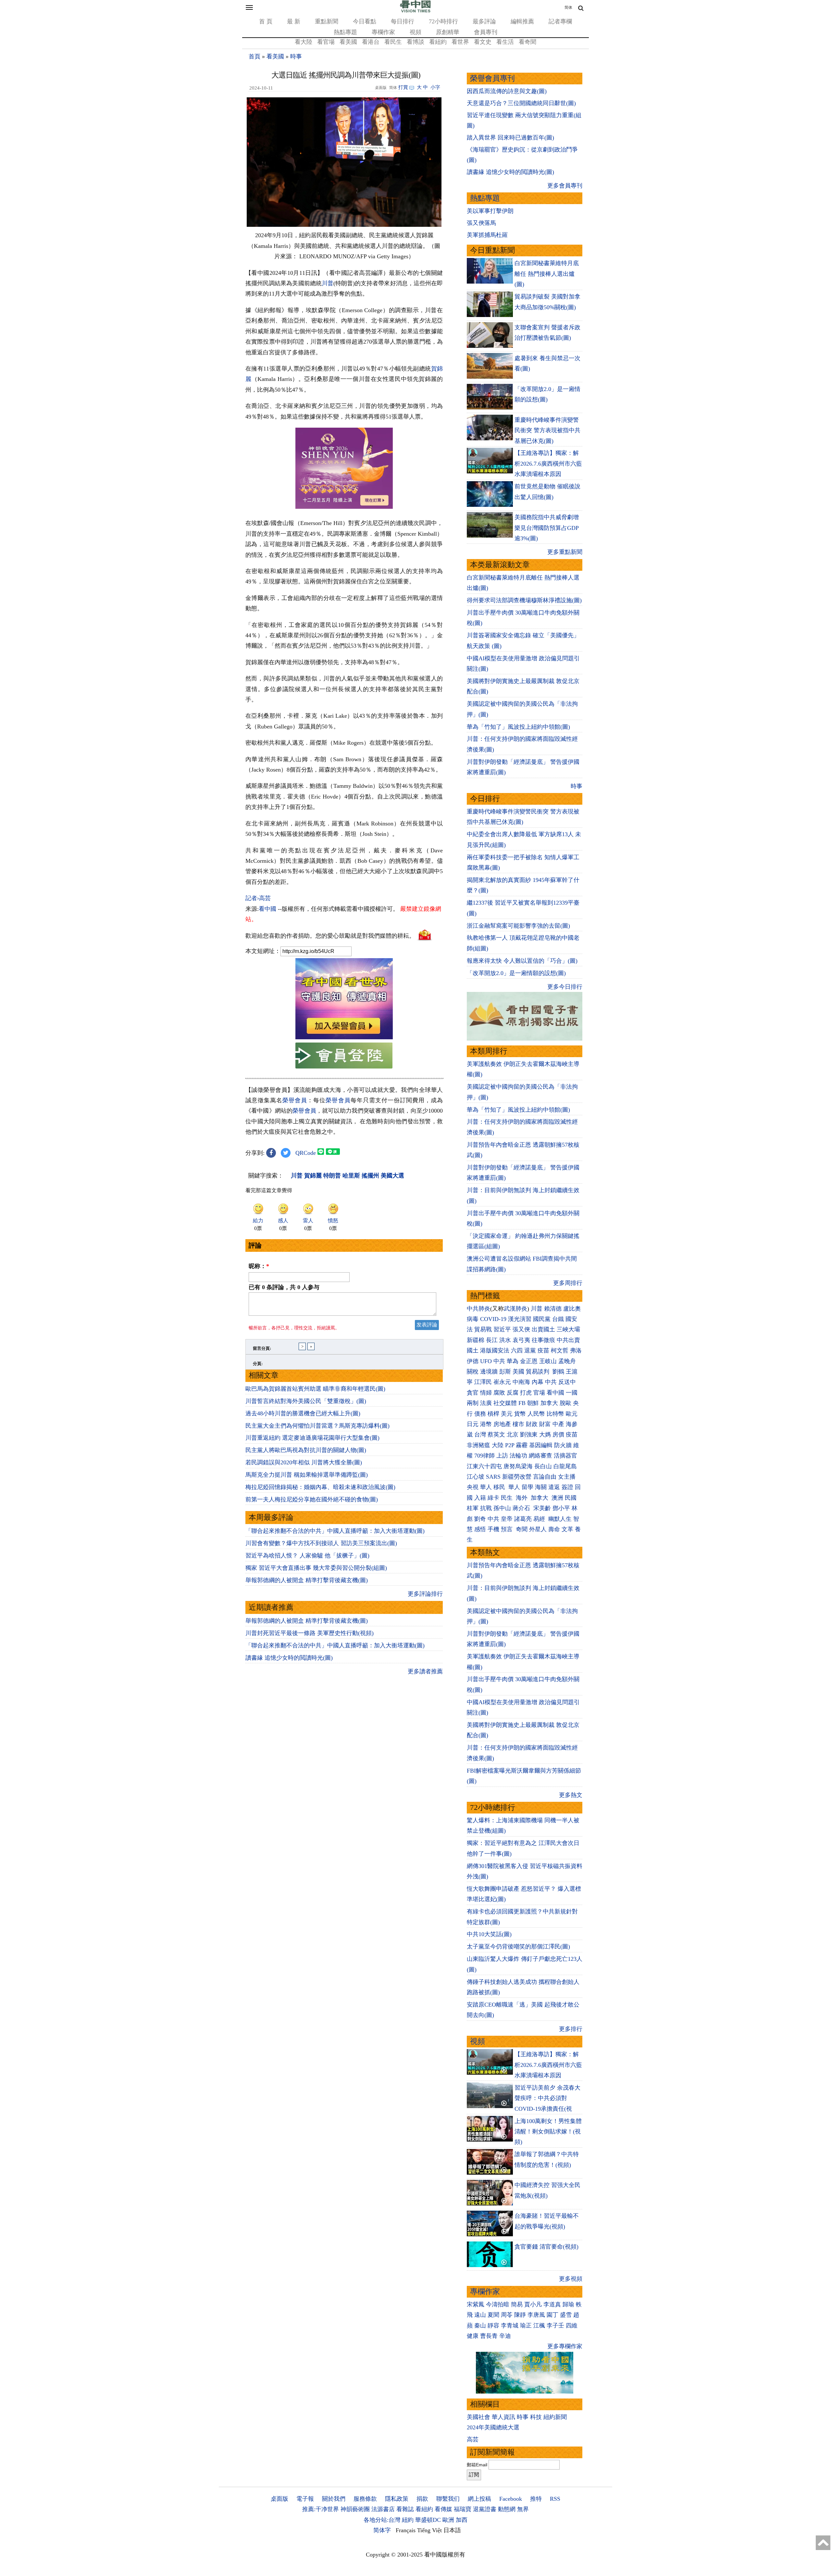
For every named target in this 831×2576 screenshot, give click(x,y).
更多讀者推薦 (425, 1671)
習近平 (502, 1329)
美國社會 (478, 2417)
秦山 (480, 2326)
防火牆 (563, 1445)
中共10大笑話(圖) (489, 1934)
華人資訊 (503, 2417)
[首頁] (415, 11)
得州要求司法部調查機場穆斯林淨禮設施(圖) (524, 600)
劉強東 (529, 1435)
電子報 (305, 2499)
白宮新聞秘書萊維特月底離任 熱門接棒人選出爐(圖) (547, 274)
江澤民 (483, 1382)
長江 (492, 1340)
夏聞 (493, 2315)
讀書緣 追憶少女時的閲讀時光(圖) (289, 1658)
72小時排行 (443, 21)
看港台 (371, 42)
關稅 (473, 1372)
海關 (541, 1487)
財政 (532, 1424)
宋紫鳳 (476, 2304)
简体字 (382, 2530)
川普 (328, 283)
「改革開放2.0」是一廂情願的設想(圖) (516, 973)
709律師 (484, 1456)
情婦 (486, 1393)
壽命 (554, 1529)
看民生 (393, 42)
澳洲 (557, 1498)
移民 (499, 1487)
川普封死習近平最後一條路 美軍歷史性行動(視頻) (310, 1633)
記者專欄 (560, 21)
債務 (480, 1414)
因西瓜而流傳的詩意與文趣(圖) (507, 91)
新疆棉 (476, 1340)
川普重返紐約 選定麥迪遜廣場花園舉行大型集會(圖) (312, 1438)
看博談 (415, 42)
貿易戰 (483, 1329)
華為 (513, 1361)
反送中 (567, 1382)
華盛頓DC (428, 2520)
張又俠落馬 (481, 223)
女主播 (568, 1477)
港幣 (486, 1424)
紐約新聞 (555, 2417)
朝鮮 (533, 1403)
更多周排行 (568, 1283)
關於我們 (334, 2499)
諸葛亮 (523, 1519)
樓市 (518, 1424)
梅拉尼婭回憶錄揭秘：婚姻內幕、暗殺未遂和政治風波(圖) (320, 1487)
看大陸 (304, 42)
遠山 (480, 2315)
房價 (558, 1435)
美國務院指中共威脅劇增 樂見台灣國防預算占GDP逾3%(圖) (547, 528)
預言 (508, 1529)
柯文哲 (560, 1350)
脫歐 (565, 1403)
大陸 (498, 1445)
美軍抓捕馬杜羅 (487, 235)
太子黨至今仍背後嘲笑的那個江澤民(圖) (518, 1947)
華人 (486, 1487)
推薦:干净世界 (321, 2509)
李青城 (510, 2326)
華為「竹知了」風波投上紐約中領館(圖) (518, 727)
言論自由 (545, 1477)
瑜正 (526, 2326)
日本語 (452, 2530)
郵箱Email (477, 2465)
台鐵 (558, 1319)
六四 (517, 1350)
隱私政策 (397, 2499)
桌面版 (279, 2499)
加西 (462, 2520)
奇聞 (522, 1529)
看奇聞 (527, 42)
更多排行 (571, 2029)
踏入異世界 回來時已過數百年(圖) (510, 138)
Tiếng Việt (429, 2530)
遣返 (554, 1487)
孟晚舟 (567, 1361)
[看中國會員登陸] (344, 1056)
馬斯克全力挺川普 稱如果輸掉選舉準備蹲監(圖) (307, 1475)
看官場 (326, 42)
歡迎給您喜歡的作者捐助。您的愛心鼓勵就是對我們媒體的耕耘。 (330, 936)
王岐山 (548, 1361)
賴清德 (553, 1309)
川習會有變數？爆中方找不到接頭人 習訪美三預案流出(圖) (321, 1543)
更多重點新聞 (565, 552)
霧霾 (522, 1445)
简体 (568, 7)
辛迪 (505, 2336)
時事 (296, 56)
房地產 (502, 1424)
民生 (508, 1498)
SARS (493, 1477)
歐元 (572, 1414)
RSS (555, 2499)
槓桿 (493, 1414)
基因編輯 (541, 1445)
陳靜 (520, 2315)
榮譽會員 (295, 1100)
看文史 (483, 42)
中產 (558, 1424)
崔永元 (502, 1382)
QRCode (306, 1153)
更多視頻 (571, 2279)
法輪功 (518, 1456)
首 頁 (266, 21)
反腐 (513, 1393)
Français (406, 2530)
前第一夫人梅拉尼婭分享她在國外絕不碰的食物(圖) (312, 1499)
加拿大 (549, 1403)
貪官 (473, 1393)
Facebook (511, 2499)
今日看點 (365, 21)
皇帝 (507, 1519)
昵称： (259, 1266)
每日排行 (403, 21)
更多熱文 (571, 1795)
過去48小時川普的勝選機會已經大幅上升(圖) (303, 1413)
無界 (523, 2509)
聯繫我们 (448, 2499)
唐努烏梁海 (518, 1466)
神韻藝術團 (355, 2509)
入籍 (480, 1498)
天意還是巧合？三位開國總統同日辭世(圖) (521, 103)
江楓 (539, 2326)
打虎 (526, 1393)
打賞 (403, 87)
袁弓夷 (521, 1340)
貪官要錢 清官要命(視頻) (546, 2247)
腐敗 (499, 1393)
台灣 (480, 1435)
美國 (518, 1372)
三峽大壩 (568, 1329)
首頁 (254, 56)
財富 (545, 1424)
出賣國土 (543, 1329)
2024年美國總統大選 (493, 2427)
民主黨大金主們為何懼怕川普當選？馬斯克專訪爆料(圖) (317, 1426)
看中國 (267, 909)
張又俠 (521, 1329)
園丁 (552, 2315)
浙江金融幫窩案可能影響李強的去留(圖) (518, 926)
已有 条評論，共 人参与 (284, 1287)
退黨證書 (485, 2509)
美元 (507, 1414)
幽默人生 (560, 1519)
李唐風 (536, 2315)
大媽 (545, 1435)
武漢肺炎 (515, 1309)
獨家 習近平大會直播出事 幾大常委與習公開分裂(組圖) (316, 1568)
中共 (499, 1361)
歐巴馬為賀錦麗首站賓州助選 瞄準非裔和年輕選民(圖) (315, 1389)
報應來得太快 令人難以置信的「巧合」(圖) (522, 961)
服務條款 (365, 2499)
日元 (473, 1424)
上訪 (502, 1456)
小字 (435, 87)
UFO (486, 1361)
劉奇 (480, 1519)
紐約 (408, 2520)
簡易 (517, 2304)
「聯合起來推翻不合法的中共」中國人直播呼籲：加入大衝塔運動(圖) (335, 1531)
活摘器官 (565, 1456)
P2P (510, 1445)
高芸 (473, 2439)
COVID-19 (493, 1319)
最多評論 (484, 21)
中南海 (521, 1382)
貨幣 (520, 1414)
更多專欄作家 (565, 2346)
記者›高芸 (258, 898)
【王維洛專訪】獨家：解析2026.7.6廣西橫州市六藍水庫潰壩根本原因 (548, 464)
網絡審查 (540, 1456)
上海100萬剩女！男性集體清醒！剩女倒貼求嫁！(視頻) (548, 2132)
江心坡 (476, 1477)
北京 (513, 1435)
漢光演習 (520, 1319)
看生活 (505, 42)
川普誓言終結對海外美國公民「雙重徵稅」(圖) (306, 1401)
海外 (522, 1498)
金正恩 (529, 1361)
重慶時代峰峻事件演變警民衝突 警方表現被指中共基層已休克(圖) (547, 430)
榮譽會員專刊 (492, 78)
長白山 (543, 1466)
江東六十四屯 (484, 1466)
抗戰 (486, 1508)
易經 (540, 1519)
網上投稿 (479, 2499)
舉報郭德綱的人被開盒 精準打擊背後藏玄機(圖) (307, 1580)
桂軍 (473, 1508)
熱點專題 (345, 32)
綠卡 (493, 1498)
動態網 (507, 2509)
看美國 (348, 42)
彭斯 (505, 1372)
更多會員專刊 (565, 186)
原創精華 (448, 32)
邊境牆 (489, 1372)
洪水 (505, 1340)
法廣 (486, 1403)
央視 (473, 1487)
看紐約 (438, 42)
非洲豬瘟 (478, 1445)
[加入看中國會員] (344, 1037)
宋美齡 (542, 1508)
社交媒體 (505, 1403)
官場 (539, 1393)
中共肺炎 (478, 1309)
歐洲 (448, 2520)
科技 (536, 2417)
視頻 (415, 32)
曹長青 (489, 2336)
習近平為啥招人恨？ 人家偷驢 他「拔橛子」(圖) (307, 1556)
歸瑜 (568, 2304)
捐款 (422, 2499)
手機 (493, 1529)
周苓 (507, 2315)
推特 (536, 2499)
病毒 (473, 1319)
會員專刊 (486, 32)
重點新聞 (327, 21)
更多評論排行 (425, 1594)
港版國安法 (495, 1350)
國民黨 (542, 1319)
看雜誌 (405, 2509)
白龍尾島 (565, 1466)
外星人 (538, 1529)
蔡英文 (496, 1435)
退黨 (530, 1350)
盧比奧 (572, 1309)
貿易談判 (538, 1372)
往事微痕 (543, 1340)
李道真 (552, 2304)
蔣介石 (522, 1508)
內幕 (538, 1382)
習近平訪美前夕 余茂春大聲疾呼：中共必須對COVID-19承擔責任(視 (547, 2098)
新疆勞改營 (517, 1477)
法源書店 (383, 2509)
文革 (567, 1529)
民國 (571, 1498)
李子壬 (555, 2326)
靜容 (493, 2326)
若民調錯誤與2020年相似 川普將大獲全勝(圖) (304, 1462)
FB (522, 1403)
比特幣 (555, 1414)
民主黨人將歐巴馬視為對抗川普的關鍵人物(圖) (306, 1450)
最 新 (294, 21)
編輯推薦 (522, 21)
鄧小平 (561, 1508)
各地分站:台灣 (382, 2520)
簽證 (567, 1487)
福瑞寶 (463, 2509)
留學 (527, 1487)
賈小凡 (533, 2304)
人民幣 (536, 1414)
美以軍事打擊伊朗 (490, 211)
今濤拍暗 (498, 2304)
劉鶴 (558, 1372)
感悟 (480, 1529)
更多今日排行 (565, 987)
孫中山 (502, 1508)
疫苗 (543, 1350)
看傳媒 (443, 2509)
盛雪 (566, 2315)
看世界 (460, 42)
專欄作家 (383, 32)
